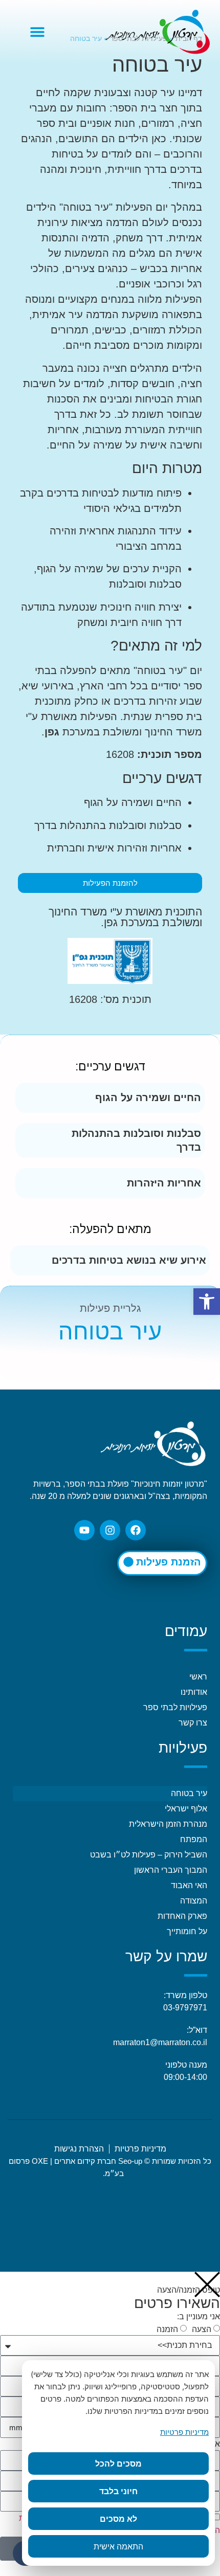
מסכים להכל (118, 2463)
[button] (37, 32)
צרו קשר (193, 1723)
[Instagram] (110, 1530)
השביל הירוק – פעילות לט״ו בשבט (149, 1855)
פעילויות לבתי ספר (175, 1707)
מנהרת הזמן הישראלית (168, 1824)
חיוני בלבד (118, 2491)
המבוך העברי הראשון (171, 1870)
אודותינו (194, 1692)
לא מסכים (118, 2519)
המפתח (194, 1839)
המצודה (194, 1901)
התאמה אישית (118, 2546)
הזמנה (167, 2329)
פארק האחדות (182, 1916)
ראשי (198, 1677)
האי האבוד (189, 1885)
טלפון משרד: (185, 1995)
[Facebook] (136, 1530)
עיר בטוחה (189, 1793)
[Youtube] (84, 1530)
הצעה (202, 2329)
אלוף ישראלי (186, 1809)
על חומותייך (187, 1931)
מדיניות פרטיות (184, 2432)
